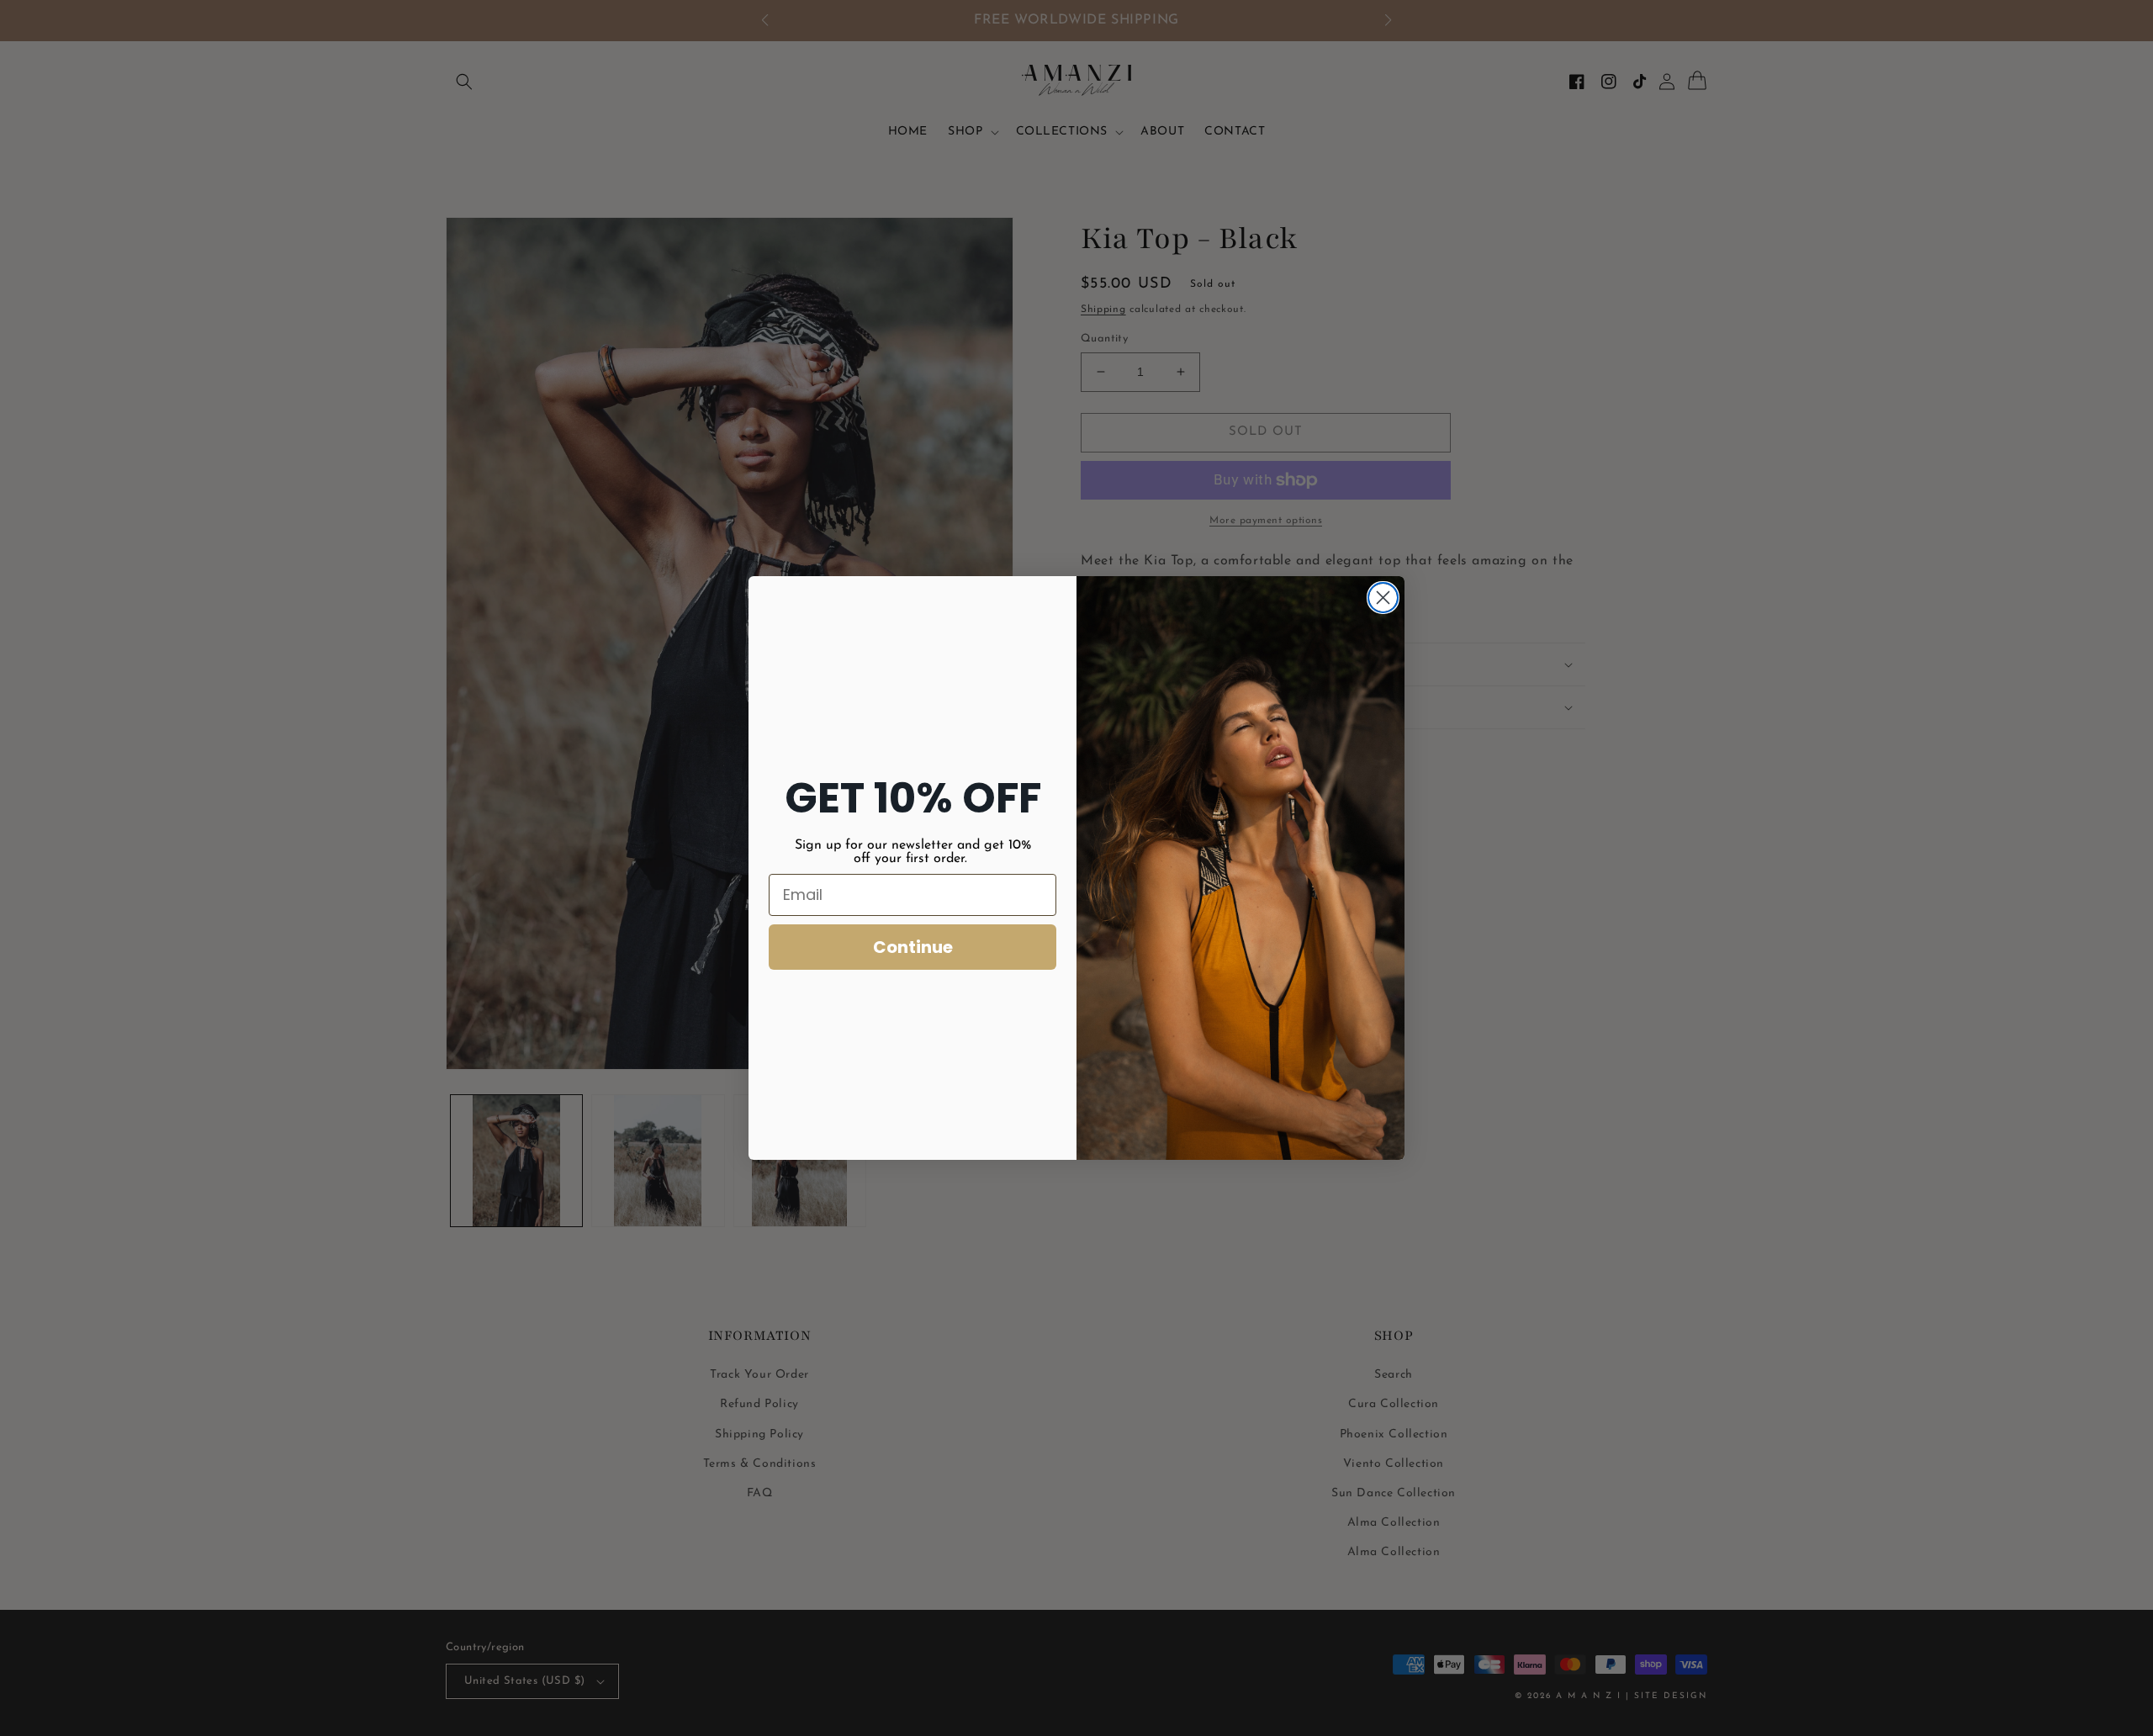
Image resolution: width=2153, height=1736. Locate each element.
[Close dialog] (1383, 598)
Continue (913, 947)
